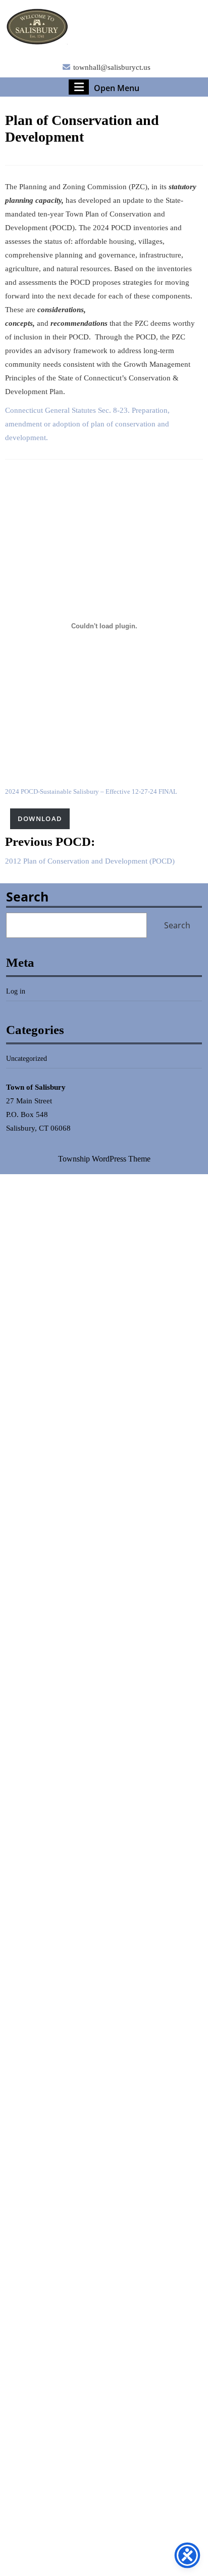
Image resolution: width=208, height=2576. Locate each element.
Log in (16, 991)
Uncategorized (27, 1059)
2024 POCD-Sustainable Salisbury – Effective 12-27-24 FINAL (91, 792)
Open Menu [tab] (117, 88)
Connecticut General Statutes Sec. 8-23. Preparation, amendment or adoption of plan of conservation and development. (87, 424)
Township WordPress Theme (104, 1159)
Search (27, 896)
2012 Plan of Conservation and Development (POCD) (90, 861)
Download (40, 819)
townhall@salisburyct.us (112, 67)
